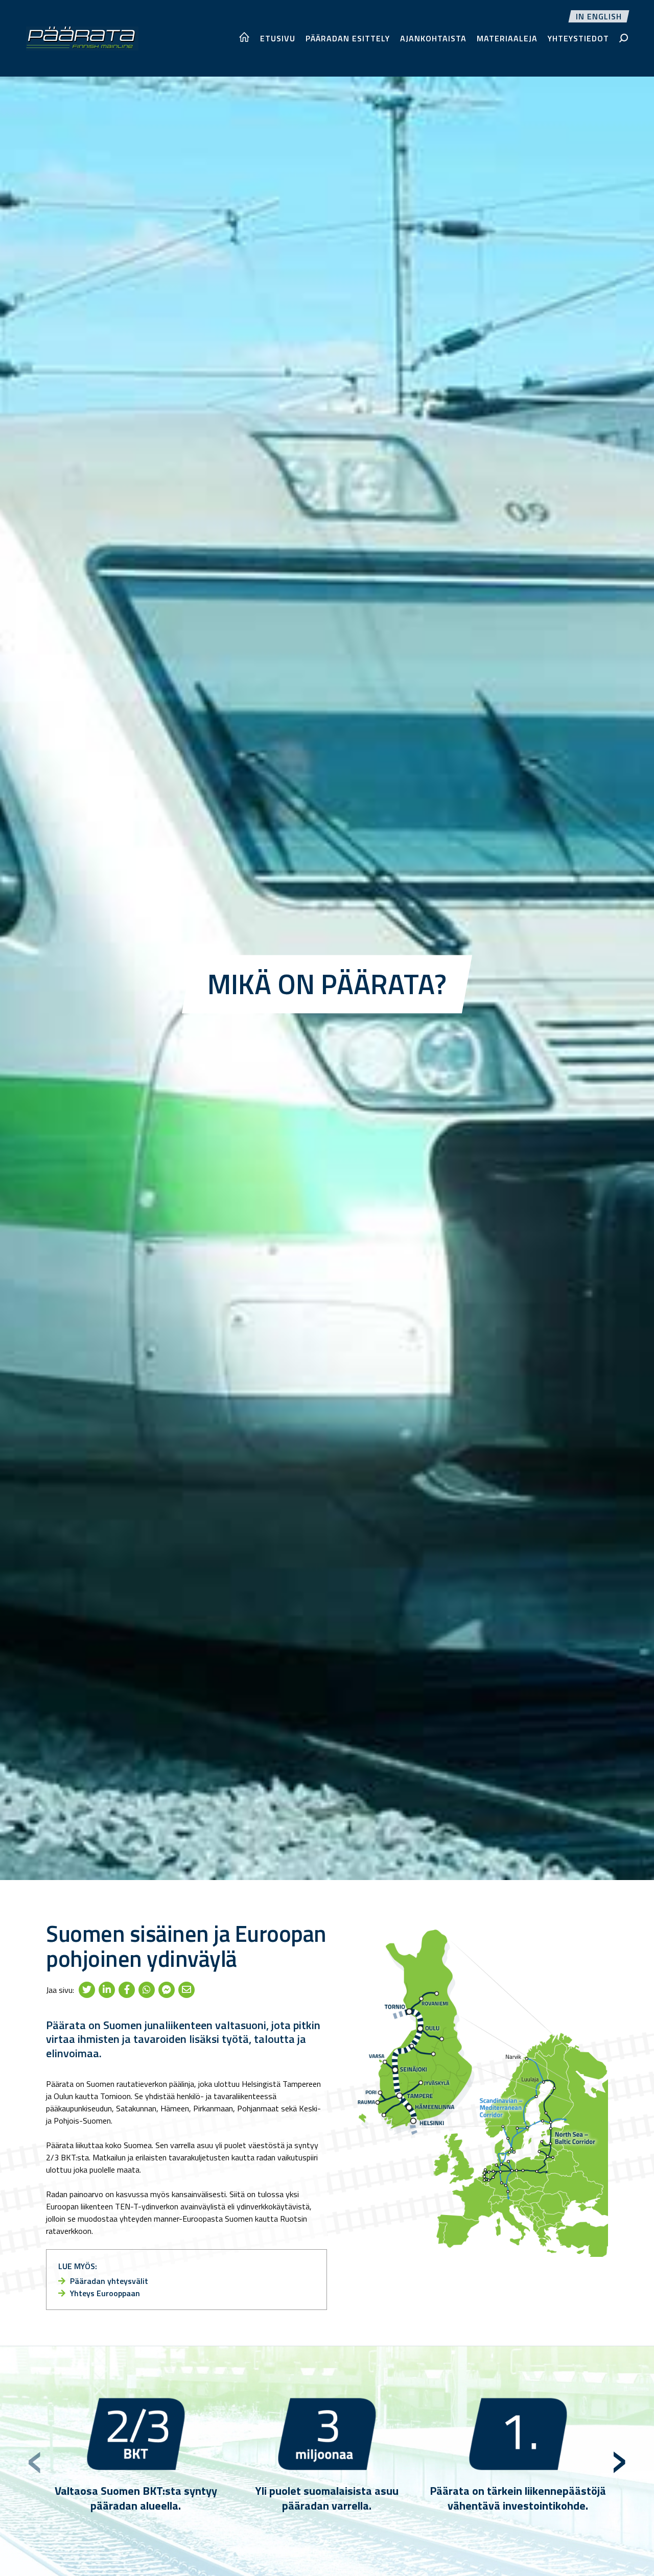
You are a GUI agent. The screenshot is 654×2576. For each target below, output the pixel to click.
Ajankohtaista (433, 38)
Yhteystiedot (578, 38)
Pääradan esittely (348, 38)
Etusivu (278, 38)
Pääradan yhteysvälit (108, 2281)
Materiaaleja (507, 38)
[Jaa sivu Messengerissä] (167, 1990)
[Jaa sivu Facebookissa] (127, 1990)
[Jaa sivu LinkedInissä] (107, 1990)
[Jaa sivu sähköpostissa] (186, 1990)
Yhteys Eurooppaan (104, 2293)
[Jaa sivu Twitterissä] (87, 1990)
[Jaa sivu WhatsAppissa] (147, 1990)
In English (599, 16)
